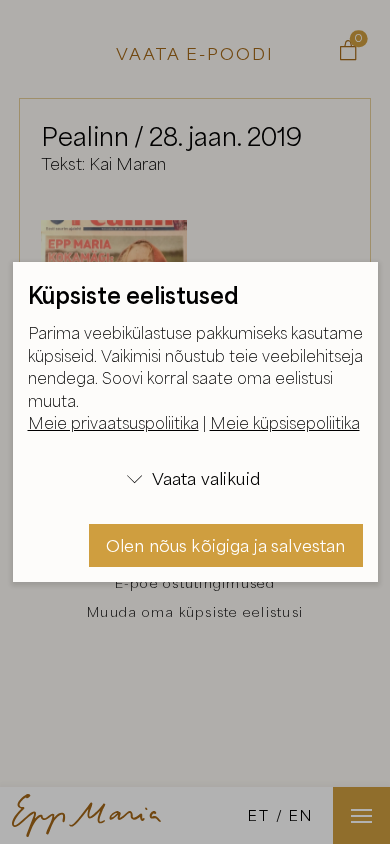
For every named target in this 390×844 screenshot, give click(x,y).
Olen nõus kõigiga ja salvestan (226, 545)
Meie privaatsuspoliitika (113, 423)
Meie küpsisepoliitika (285, 423)
